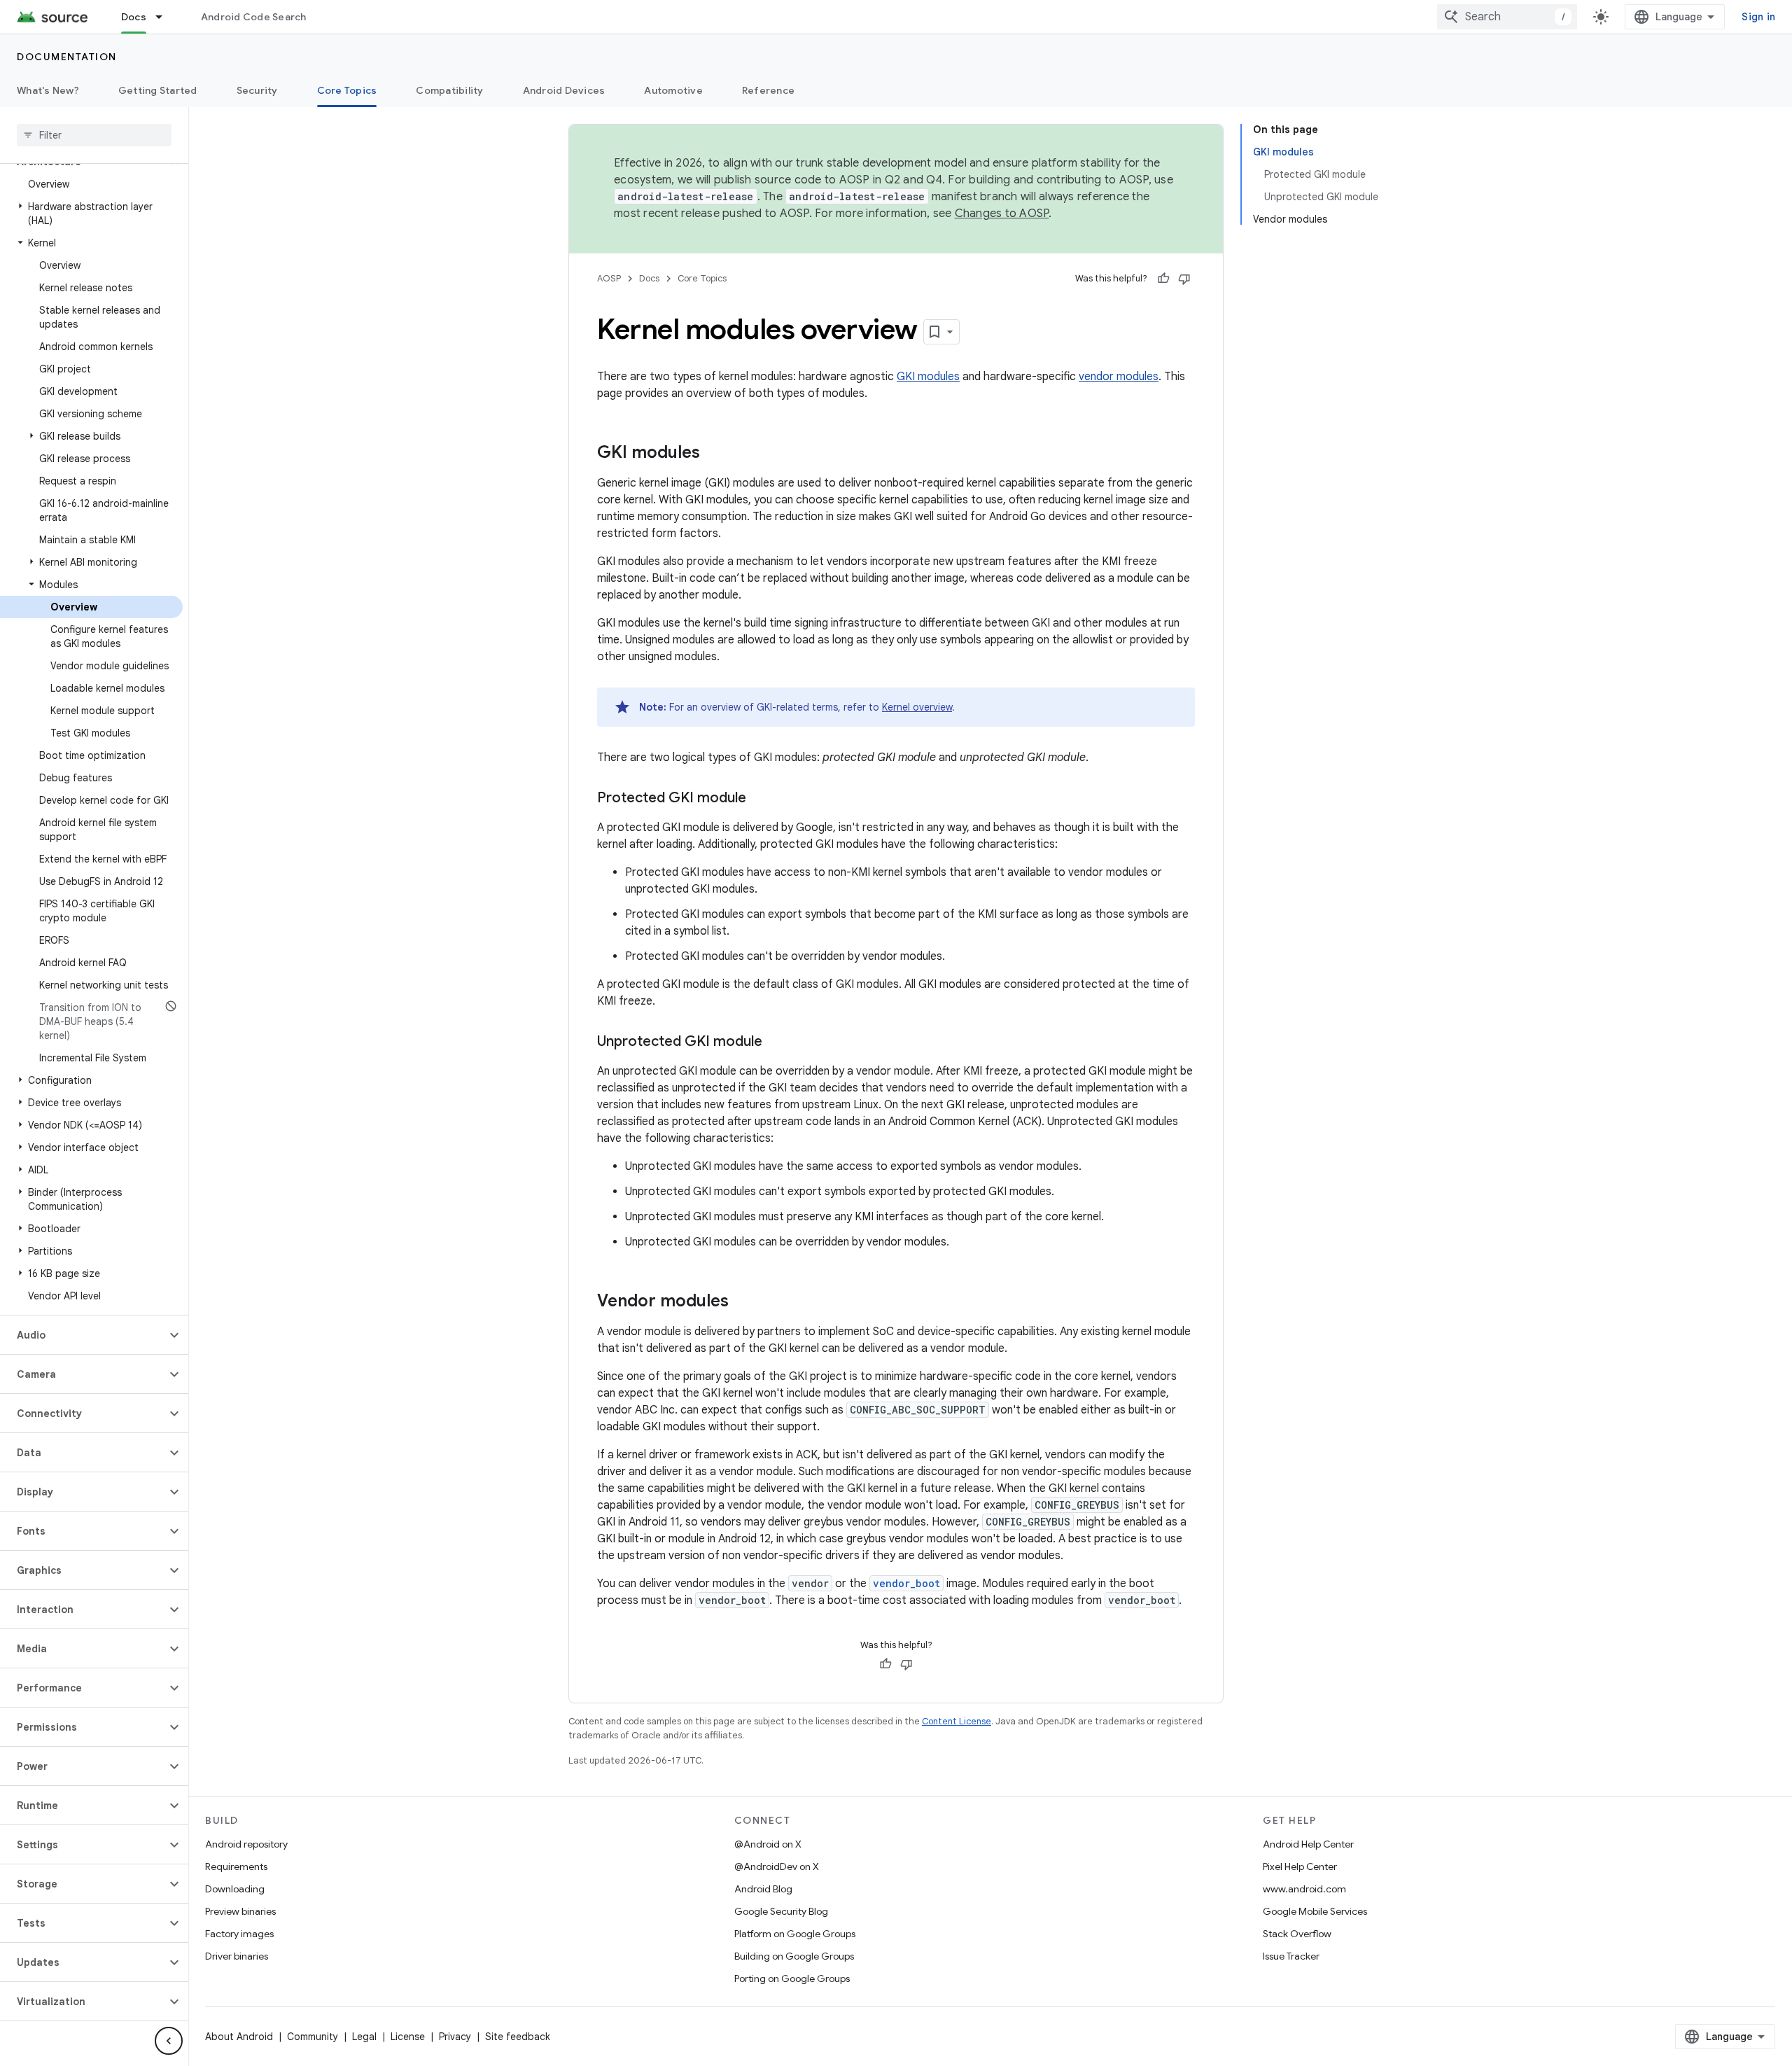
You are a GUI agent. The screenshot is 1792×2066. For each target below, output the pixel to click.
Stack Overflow (1297, 1934)
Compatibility (449, 90)
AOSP (609, 278)
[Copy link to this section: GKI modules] (714, 454)
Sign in (1758, 17)
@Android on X (768, 1844)
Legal (364, 2037)
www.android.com (1304, 1889)
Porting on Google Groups (792, 1978)
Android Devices (564, 90)
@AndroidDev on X (777, 1866)
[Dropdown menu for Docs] (165, 17)
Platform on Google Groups (795, 1934)
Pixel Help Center (1300, 1866)
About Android (239, 2037)
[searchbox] (94, 135)
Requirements (236, 1866)
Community (313, 2037)
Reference (768, 90)
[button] (91, 214)
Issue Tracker (1291, 1956)
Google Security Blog (781, 1911)
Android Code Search (254, 17)
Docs (134, 17)
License (408, 2037)
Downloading (235, 1889)
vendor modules (1119, 377)
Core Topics (347, 90)
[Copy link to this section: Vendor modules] (743, 1302)
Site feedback (518, 2037)
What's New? (48, 90)
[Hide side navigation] (169, 2041)
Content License (957, 1721)
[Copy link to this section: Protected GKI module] (760, 799)
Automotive (673, 90)
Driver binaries (237, 1956)
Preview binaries (240, 1911)
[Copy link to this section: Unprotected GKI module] (776, 1042)
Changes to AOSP (1002, 214)
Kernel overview (917, 707)
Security (257, 90)
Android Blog (763, 1889)
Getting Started (158, 90)
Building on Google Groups (794, 1956)
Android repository (246, 1844)
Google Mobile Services (1315, 1911)
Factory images (239, 1934)
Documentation (67, 57)
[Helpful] (1163, 279)
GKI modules (928, 377)
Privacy (455, 2037)
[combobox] (1507, 17)
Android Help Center (1308, 1844)
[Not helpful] (1184, 279)
